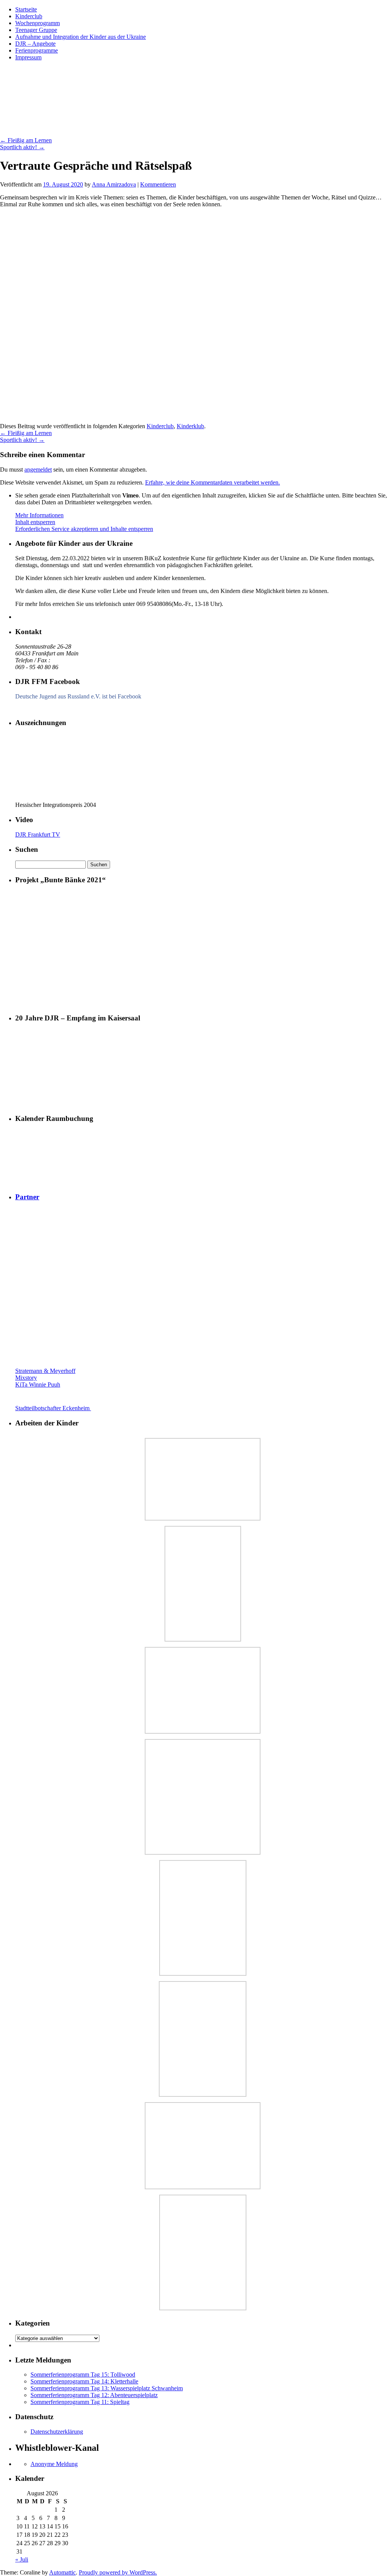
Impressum (28, 57)
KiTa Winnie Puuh (38, 1384)
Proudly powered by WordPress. (118, 2572)
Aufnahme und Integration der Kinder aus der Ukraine (81, 37)
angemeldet (38, 469)
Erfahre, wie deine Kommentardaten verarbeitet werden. (213, 482)
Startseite (26, 9)
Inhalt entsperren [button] (35, 522)
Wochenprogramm (38, 23)
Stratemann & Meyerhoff (45, 1371)
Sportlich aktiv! (22, 147)
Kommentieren (158, 184)
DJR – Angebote (35, 44)
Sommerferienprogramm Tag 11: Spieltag (80, 2402)
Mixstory (26, 1378)
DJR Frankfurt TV (38, 834)
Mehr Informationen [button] (39, 515)
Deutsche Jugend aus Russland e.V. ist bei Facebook (78, 696)
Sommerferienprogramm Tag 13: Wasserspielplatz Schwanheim (107, 2388)
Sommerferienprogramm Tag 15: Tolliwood (83, 2374)
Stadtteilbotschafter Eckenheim (53, 1408)
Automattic (62, 2572)
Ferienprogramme (37, 50)
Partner (27, 1197)
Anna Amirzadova (114, 184)
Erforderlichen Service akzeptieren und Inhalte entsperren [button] (84, 529)
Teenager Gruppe (36, 30)
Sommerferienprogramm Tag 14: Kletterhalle (84, 2381)
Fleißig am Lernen (26, 140)
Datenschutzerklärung (57, 2432)
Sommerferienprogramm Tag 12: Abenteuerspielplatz (94, 2395)
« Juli (22, 2559)
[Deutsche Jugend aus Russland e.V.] (38, 708)
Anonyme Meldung (54, 2464)
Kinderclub (29, 16)
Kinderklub (190, 426)
